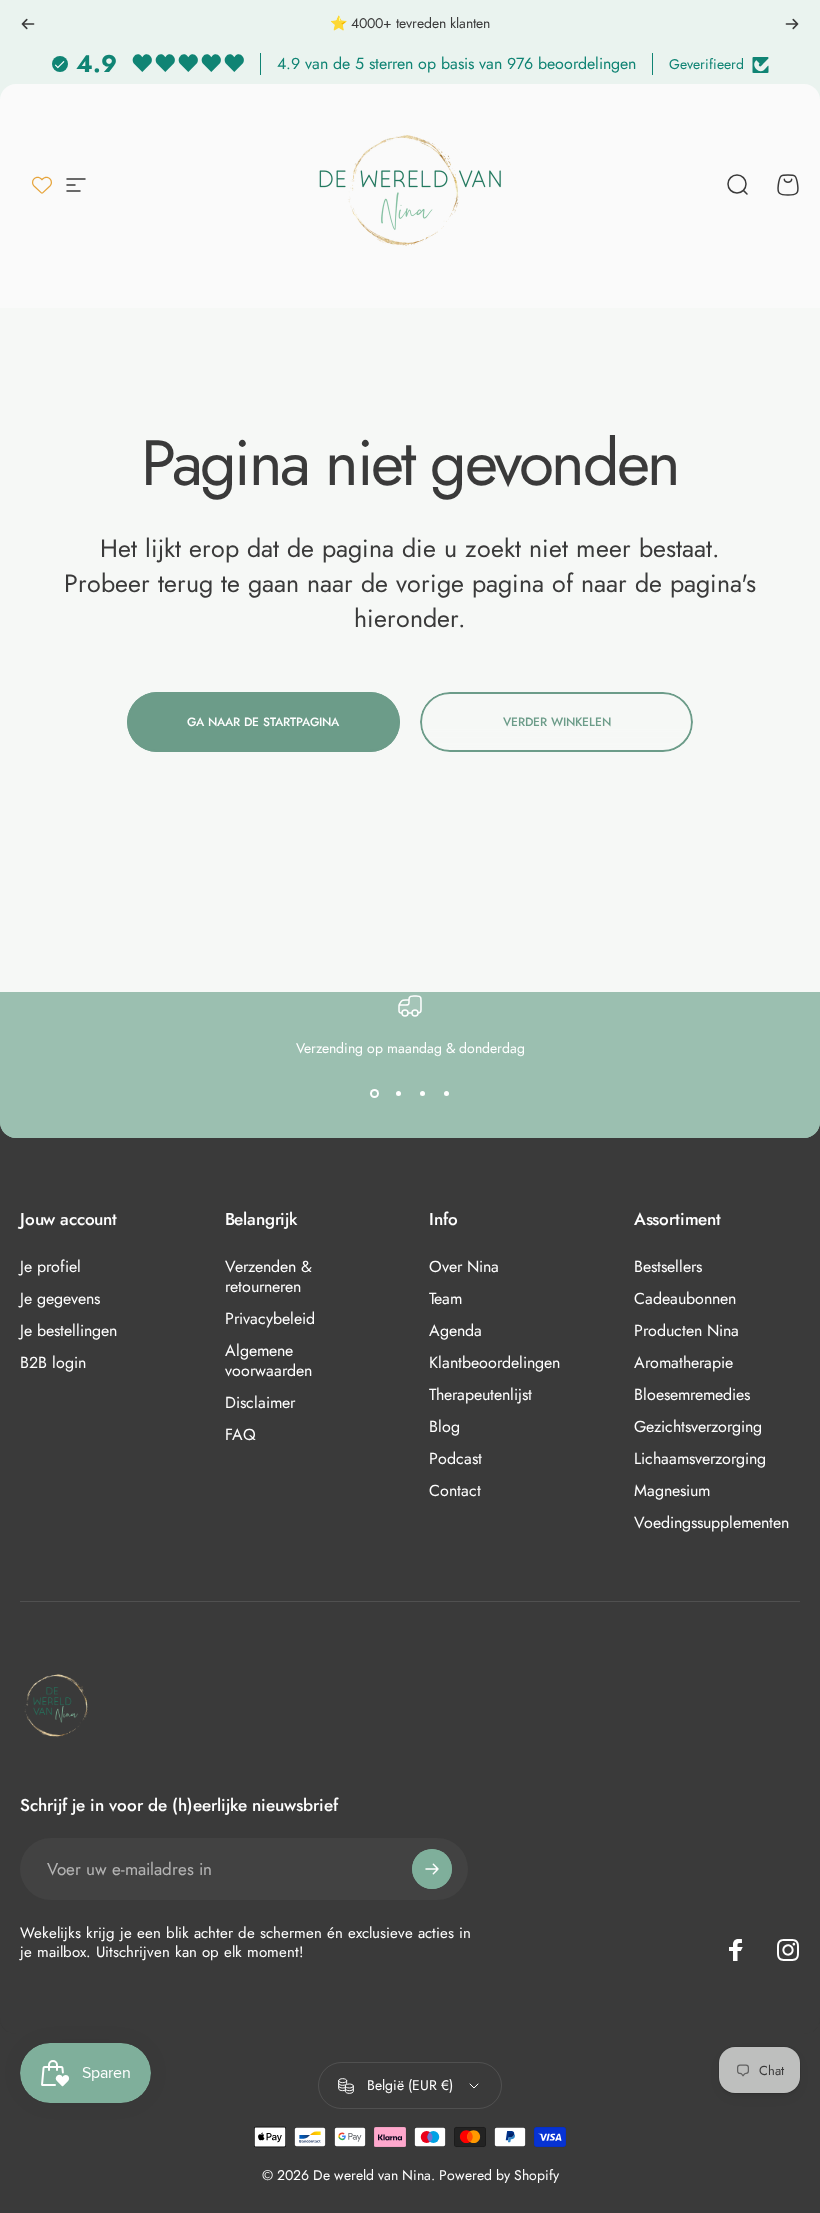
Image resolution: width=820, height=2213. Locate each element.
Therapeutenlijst (480, 1395)
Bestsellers (668, 1267)
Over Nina (464, 1267)
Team (445, 1299)
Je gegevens (60, 1299)
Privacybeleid (270, 1319)
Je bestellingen (68, 1331)
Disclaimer (260, 1403)
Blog (444, 1427)
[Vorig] (28, 24)
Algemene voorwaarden (268, 1361)
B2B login (53, 1363)
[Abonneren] (432, 1869)
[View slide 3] (422, 1094)
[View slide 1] (374, 1094)
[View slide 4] (446, 1094)
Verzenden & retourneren (268, 1277)
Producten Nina (686, 1331)
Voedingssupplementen (711, 1523)
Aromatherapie (683, 1363)
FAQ (240, 1435)
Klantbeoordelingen (494, 1363)
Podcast (455, 1459)
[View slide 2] (398, 1094)
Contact (455, 1491)
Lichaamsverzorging (700, 1459)
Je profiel (50, 1267)
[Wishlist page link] (42, 185)
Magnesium (672, 1491)
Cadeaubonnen (685, 1299)
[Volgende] (792, 24)
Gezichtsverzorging (698, 1427)
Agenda (455, 1331)
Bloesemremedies (692, 1395)
